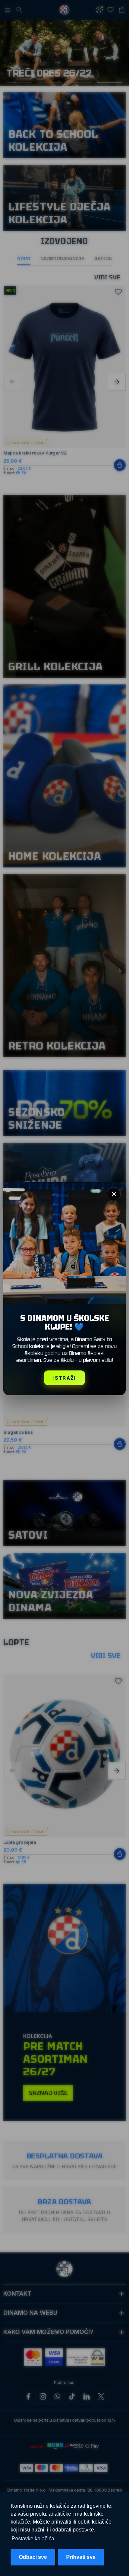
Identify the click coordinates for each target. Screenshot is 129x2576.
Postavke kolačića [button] (33, 2539)
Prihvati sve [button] (81, 2557)
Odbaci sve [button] (33, 2557)
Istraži (65, 1378)
